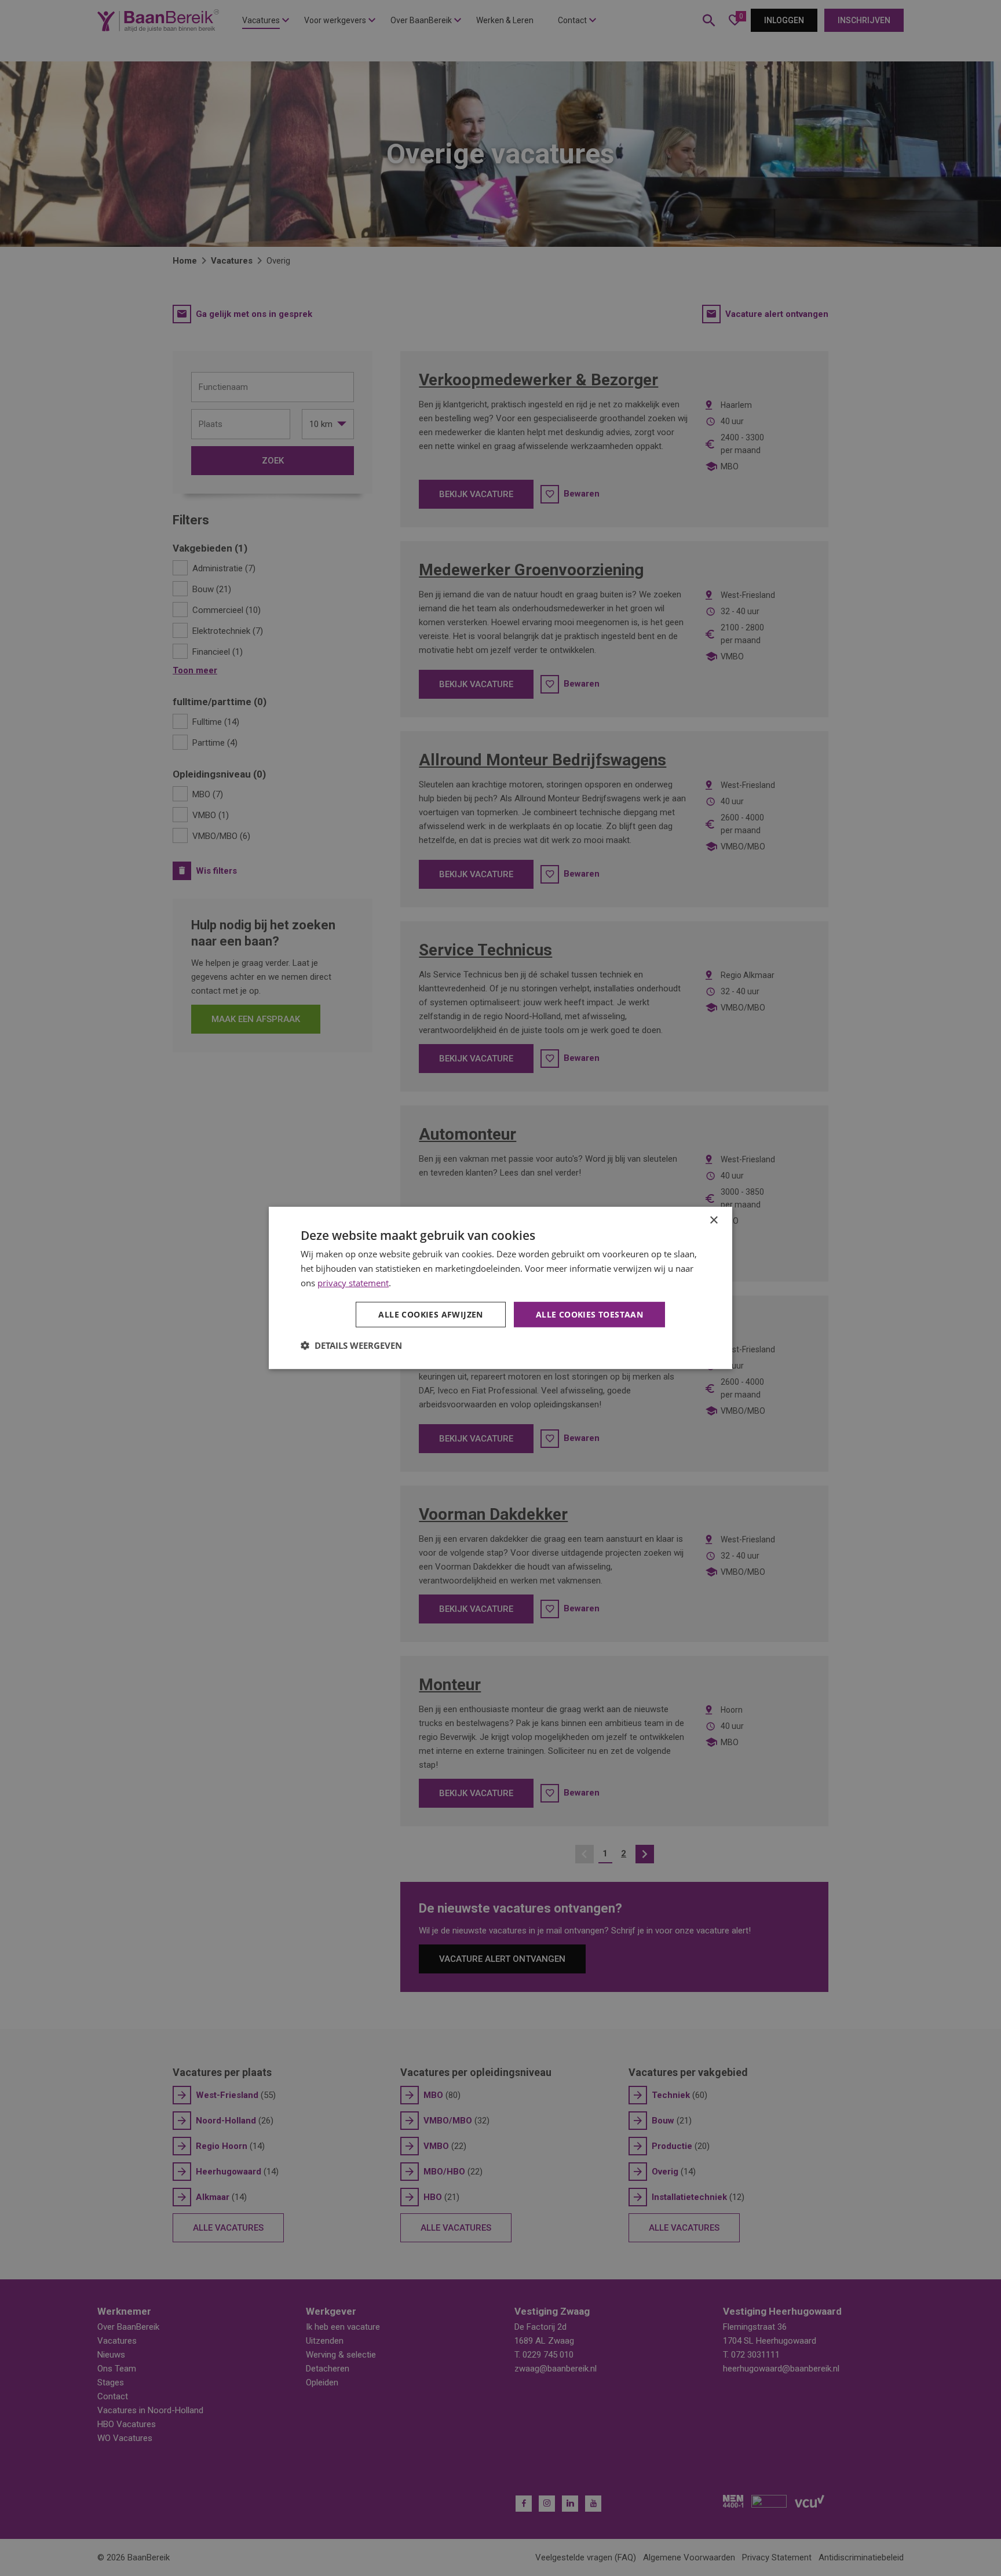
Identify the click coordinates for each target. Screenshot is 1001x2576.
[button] (351, 1345)
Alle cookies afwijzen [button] (430, 1314)
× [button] (713, 1221)
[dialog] (500, 1288)
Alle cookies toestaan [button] (589, 1314)
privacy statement (353, 1283)
